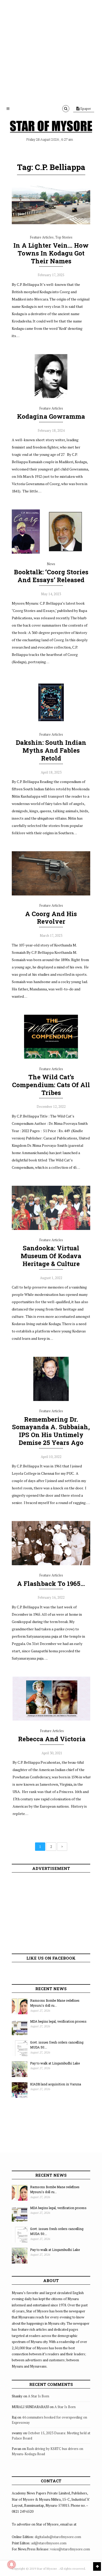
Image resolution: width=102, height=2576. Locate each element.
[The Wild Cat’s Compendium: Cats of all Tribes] (51, 1057)
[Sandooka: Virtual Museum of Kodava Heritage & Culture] (51, 1229)
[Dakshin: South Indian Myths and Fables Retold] (51, 723)
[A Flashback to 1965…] (51, 1564)
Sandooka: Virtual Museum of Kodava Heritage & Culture (51, 1256)
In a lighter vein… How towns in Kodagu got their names (51, 253)
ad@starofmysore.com (49, 2543)
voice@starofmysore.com (70, 2549)
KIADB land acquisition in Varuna (56, 2084)
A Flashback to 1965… (51, 1584)
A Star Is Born (39, 2396)
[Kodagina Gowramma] (51, 397)
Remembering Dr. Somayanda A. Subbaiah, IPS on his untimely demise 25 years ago (51, 1431)
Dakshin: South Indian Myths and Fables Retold (51, 750)
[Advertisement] (51, 51)
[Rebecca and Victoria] (52, 1719)
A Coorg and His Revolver (51, 918)
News (51, 564)
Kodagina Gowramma (51, 416)
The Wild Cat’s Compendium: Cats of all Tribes (51, 1085)
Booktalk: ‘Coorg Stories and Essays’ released (51, 576)
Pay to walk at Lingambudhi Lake (55, 2063)
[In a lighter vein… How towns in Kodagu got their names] (51, 226)
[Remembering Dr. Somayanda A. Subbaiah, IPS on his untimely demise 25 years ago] (51, 1400)
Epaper (85, 109)
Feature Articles (42, 237)
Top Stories (64, 237)
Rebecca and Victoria (52, 1739)
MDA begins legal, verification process (58, 2021)
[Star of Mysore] (51, 127)
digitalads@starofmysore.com (58, 2537)
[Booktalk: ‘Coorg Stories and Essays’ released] (51, 552)
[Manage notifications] (12, 2564)
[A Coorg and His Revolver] (51, 894)
